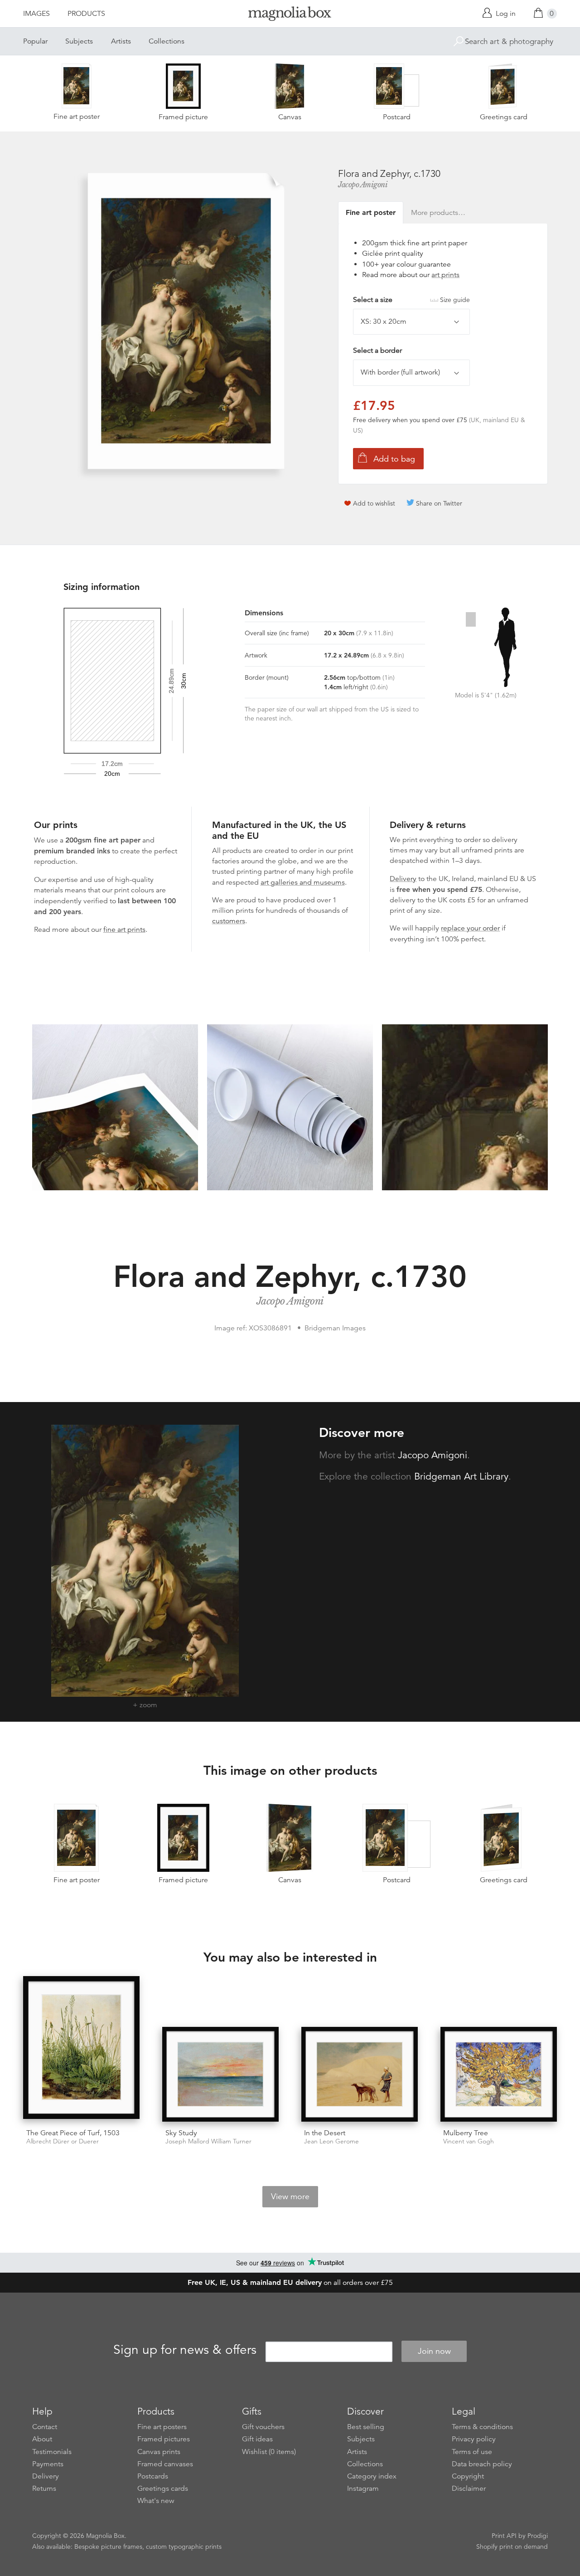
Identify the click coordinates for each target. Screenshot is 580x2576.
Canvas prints (159, 2452)
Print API (504, 2536)
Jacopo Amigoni (363, 185)
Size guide (455, 300)
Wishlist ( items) (269, 2452)
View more (290, 2196)
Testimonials (52, 2452)
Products (86, 14)
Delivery (403, 879)
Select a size (411, 300)
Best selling (366, 2427)
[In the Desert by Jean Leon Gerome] (360, 2074)
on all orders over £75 (290, 2283)
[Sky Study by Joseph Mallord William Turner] (220, 2074)
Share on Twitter (439, 503)
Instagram (363, 2488)
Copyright (468, 2476)
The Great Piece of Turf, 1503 (73, 2133)
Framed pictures (164, 2439)
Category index (372, 2476)
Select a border (377, 351)
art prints (445, 275)
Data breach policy (482, 2464)
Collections (167, 41)
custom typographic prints (184, 2547)
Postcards (153, 2476)
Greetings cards (163, 2488)
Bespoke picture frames (108, 2547)
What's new (156, 2501)
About (42, 2439)
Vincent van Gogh (469, 2141)
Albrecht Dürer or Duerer (63, 2141)
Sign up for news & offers (185, 2350)
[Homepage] (290, 15)
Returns (44, 2488)
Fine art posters (162, 2427)
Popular (35, 41)
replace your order (470, 928)
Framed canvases (165, 2464)
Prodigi (538, 2536)
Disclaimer (469, 2488)
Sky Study (181, 2133)
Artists (121, 41)
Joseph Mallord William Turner (208, 2141)
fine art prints (124, 930)
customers (229, 921)
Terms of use (472, 2452)
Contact (45, 2427)
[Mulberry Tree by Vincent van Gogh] (499, 2074)
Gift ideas (257, 2439)
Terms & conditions (482, 2427)
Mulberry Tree (466, 2133)
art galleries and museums (303, 882)
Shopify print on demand (512, 2547)
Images (36, 14)
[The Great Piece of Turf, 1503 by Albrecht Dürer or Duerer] (81, 2049)
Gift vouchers (263, 2427)
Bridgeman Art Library (461, 1476)
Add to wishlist (374, 503)
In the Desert (325, 2133)
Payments (48, 2464)
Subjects (79, 41)
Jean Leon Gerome (331, 2141)
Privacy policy (474, 2439)
